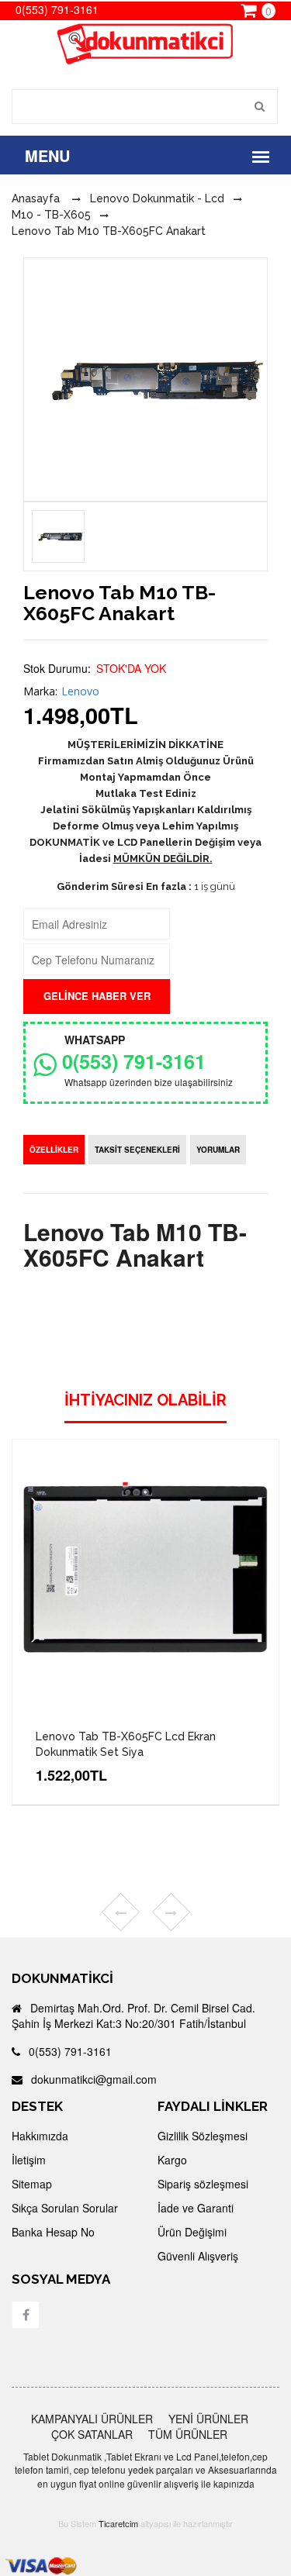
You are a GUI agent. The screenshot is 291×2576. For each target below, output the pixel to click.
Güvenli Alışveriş (198, 2256)
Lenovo (80, 691)
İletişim (29, 2160)
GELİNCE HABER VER (97, 996)
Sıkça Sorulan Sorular (65, 2208)
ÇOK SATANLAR (92, 2434)
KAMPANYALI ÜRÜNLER (92, 2419)
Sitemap (32, 2184)
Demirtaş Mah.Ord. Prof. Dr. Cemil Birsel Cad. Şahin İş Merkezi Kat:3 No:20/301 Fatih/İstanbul (133, 2016)
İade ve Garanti (196, 2208)
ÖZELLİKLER (54, 1150)
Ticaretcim (118, 2523)
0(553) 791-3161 (134, 1061)
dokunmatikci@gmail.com (92, 2079)
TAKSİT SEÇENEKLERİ (137, 1150)
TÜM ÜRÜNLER (188, 2434)
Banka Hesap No (53, 2232)
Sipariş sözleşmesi (203, 2184)
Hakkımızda (40, 2136)
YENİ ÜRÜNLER (208, 2419)
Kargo (172, 2160)
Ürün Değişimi (192, 2232)
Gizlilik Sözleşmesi (203, 2136)
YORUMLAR (218, 1150)
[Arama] (260, 107)
